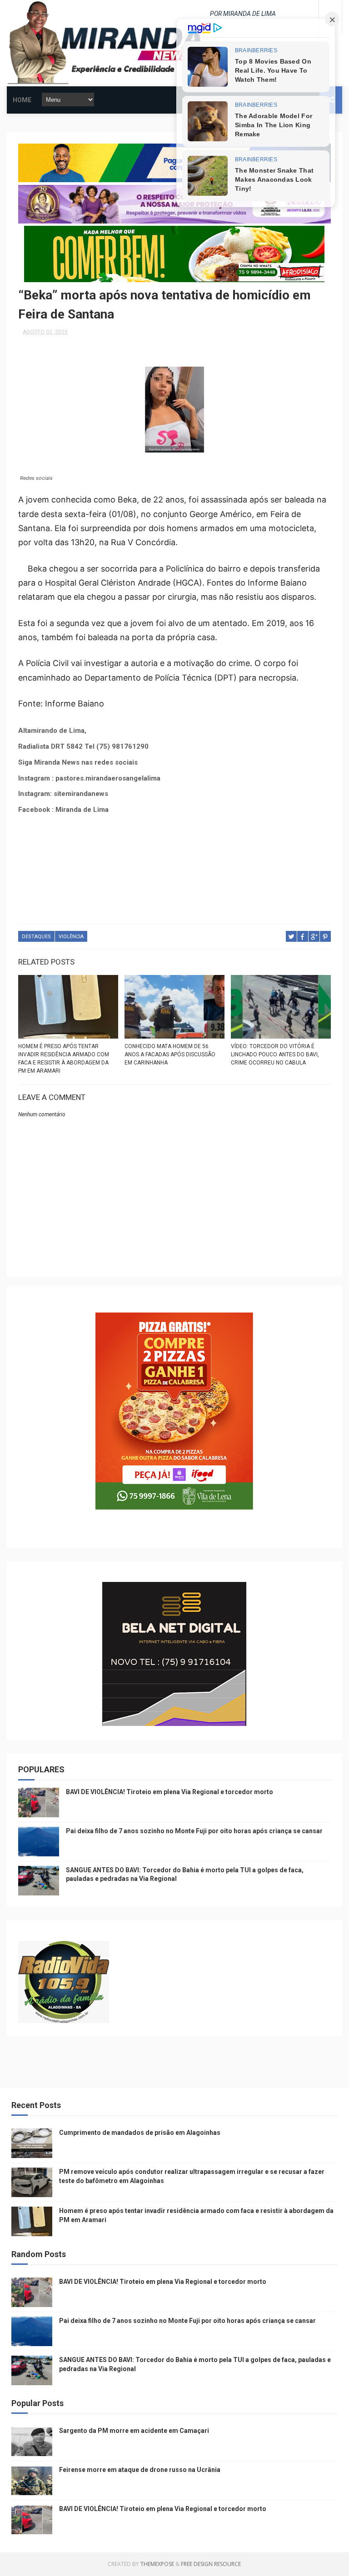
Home (22, 100)
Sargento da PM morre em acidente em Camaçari (134, 2431)
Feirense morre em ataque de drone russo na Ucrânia (140, 2470)
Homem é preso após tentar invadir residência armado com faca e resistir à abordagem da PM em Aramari (64, 1059)
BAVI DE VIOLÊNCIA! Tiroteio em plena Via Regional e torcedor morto (170, 1792)
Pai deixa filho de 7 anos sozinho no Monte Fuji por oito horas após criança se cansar (194, 1831)
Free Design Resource (211, 2564)
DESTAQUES (36, 937)
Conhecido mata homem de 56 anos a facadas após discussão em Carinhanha (170, 1054)
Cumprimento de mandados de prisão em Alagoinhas (140, 2133)
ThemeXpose (157, 2564)
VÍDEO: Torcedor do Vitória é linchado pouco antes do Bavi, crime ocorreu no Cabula (275, 1054)
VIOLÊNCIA (71, 937)
